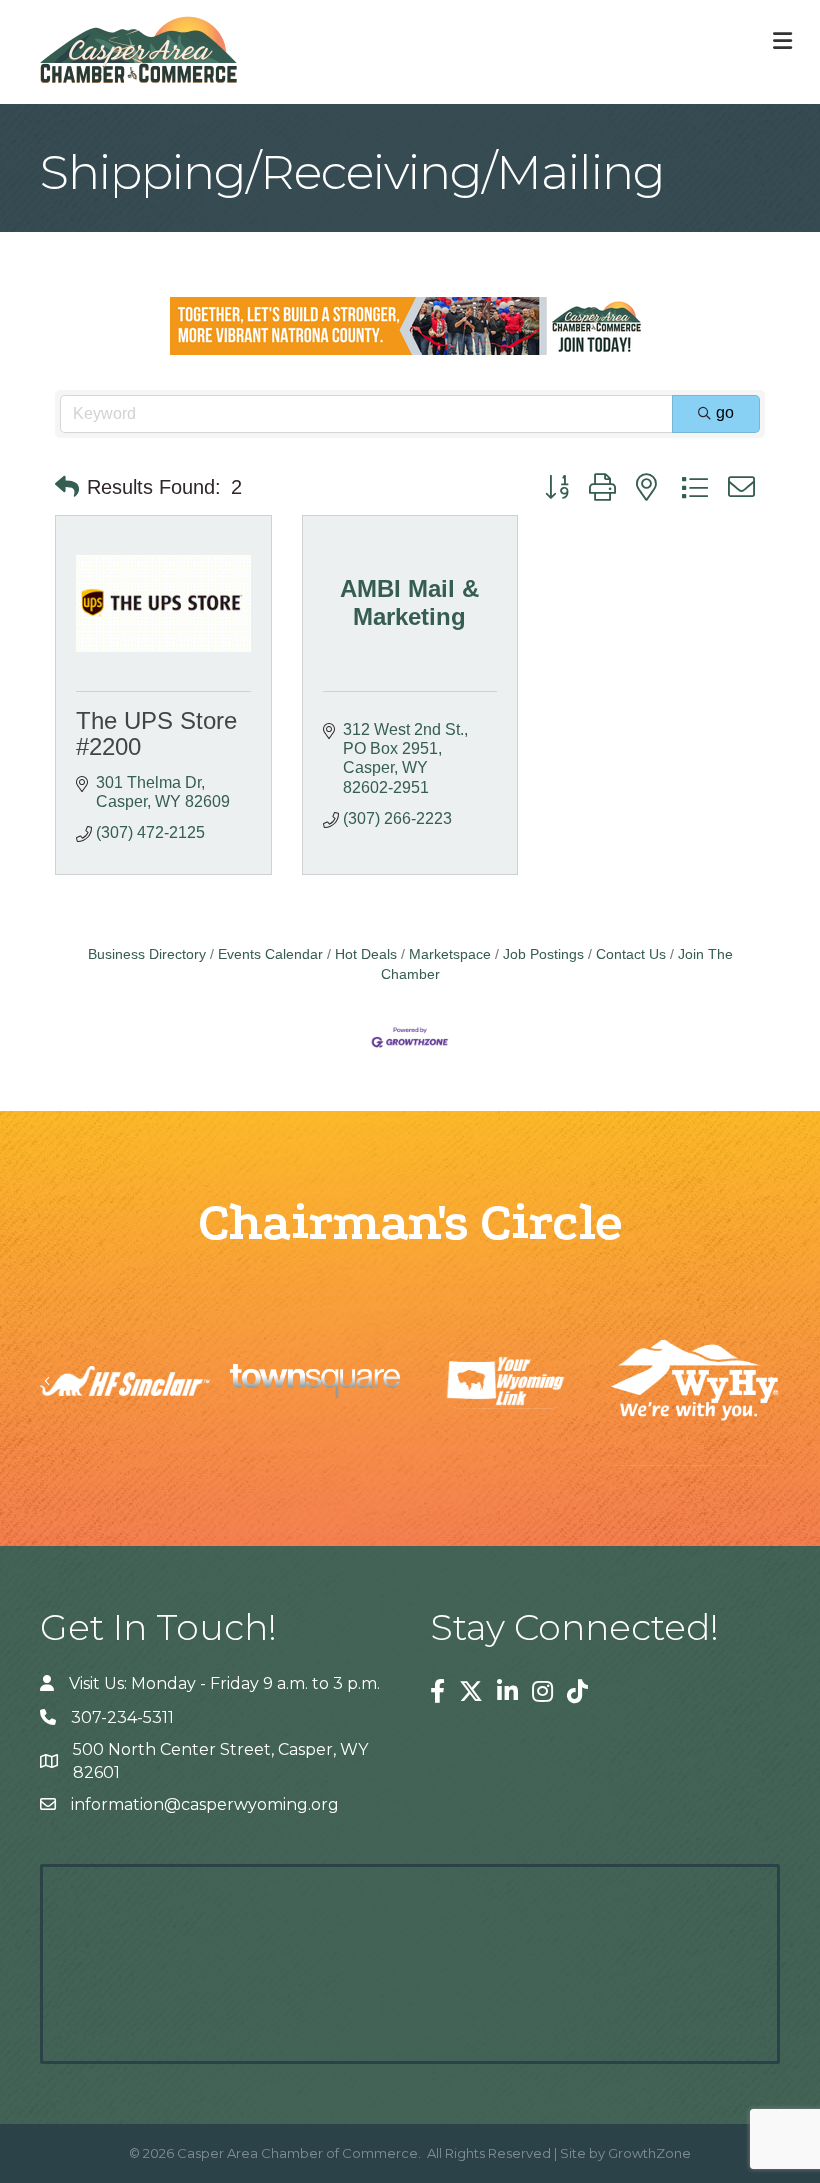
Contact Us (631, 954)
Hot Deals (366, 954)
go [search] (725, 412)
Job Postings (543, 954)
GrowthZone (649, 2153)
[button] (67, 487)
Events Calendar (270, 954)
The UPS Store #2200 (156, 733)
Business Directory (147, 954)
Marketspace (450, 954)
